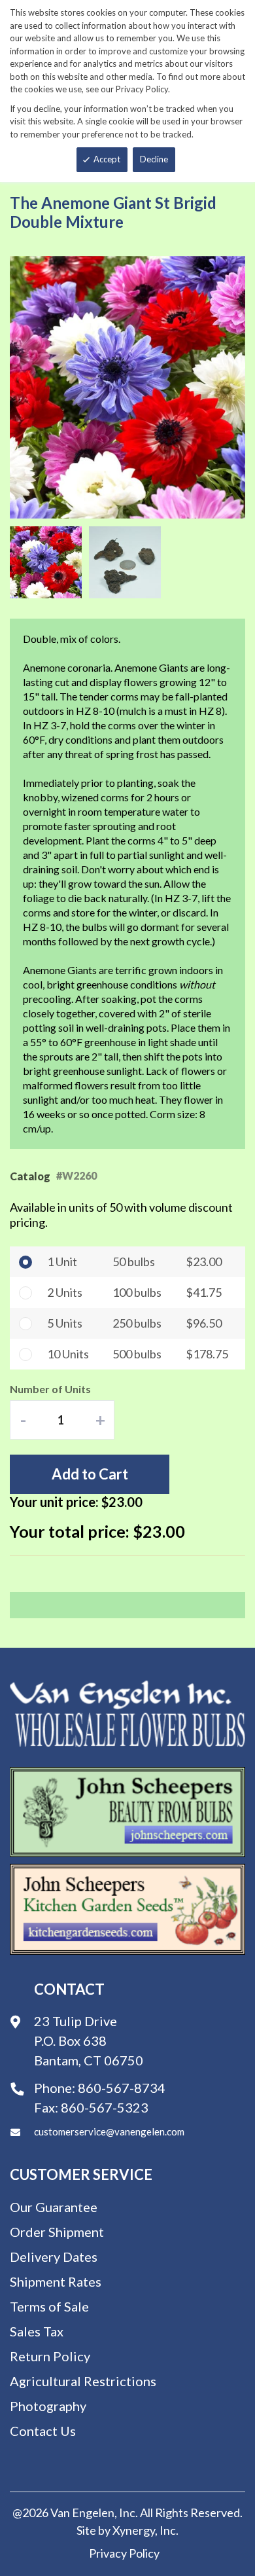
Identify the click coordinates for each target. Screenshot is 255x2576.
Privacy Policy (124, 2553)
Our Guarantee (54, 2207)
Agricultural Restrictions (83, 2381)
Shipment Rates (56, 2281)
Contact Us (43, 2431)
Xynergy (134, 2530)
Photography (48, 2406)
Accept (107, 159)
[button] (49, 562)
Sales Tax (37, 2331)
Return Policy (50, 2356)
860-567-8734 (122, 2088)
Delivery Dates (54, 2257)
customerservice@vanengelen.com (109, 2132)
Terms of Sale (49, 2306)
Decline (154, 159)
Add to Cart (90, 1474)
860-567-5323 (105, 2107)
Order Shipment (57, 2232)
